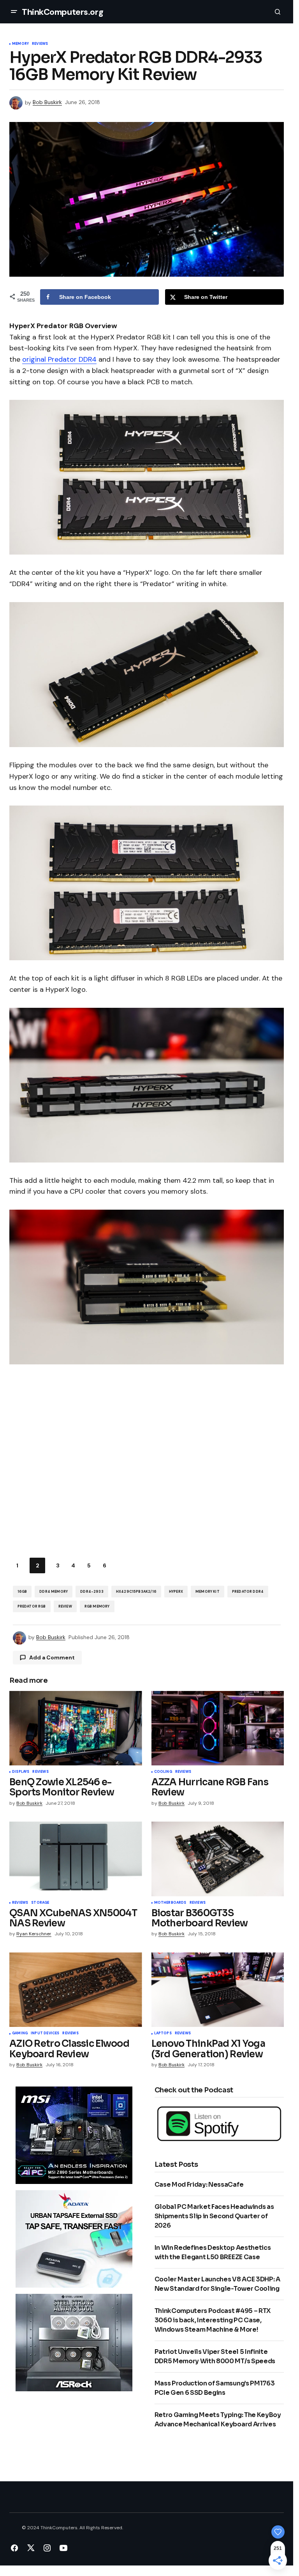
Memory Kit (208, 1592)
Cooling (163, 1772)
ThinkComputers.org (62, 12)
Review (65, 1606)
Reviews (40, 44)
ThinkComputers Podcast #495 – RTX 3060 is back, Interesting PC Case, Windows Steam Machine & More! (213, 2320)
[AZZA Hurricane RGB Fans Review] (218, 1728)
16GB (22, 1592)
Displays (21, 1772)
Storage (40, 1903)
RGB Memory (97, 1606)
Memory (20, 44)
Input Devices (45, 2034)
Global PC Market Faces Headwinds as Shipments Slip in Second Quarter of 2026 (214, 2216)
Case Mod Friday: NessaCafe (199, 2185)
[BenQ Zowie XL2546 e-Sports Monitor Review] (76, 1728)
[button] (14, 12)
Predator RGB (32, 1606)
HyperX (176, 1592)
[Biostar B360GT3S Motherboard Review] (218, 1859)
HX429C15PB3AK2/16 (136, 1592)
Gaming (20, 2034)
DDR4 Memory (54, 1592)
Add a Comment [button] (52, 1657)
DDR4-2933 (92, 1592)
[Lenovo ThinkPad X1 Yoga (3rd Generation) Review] (218, 1990)
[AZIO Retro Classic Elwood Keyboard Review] (76, 1990)
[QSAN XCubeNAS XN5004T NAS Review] (76, 1859)
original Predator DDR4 (59, 359)
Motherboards (170, 1903)
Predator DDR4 (248, 1592)
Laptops (163, 2034)
